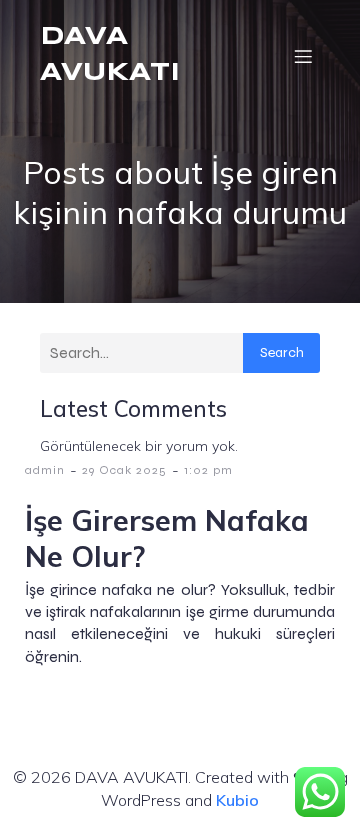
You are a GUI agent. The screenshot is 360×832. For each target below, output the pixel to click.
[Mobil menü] (303, 56)
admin (45, 470)
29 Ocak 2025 (124, 470)
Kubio (237, 800)
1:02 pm (208, 470)
